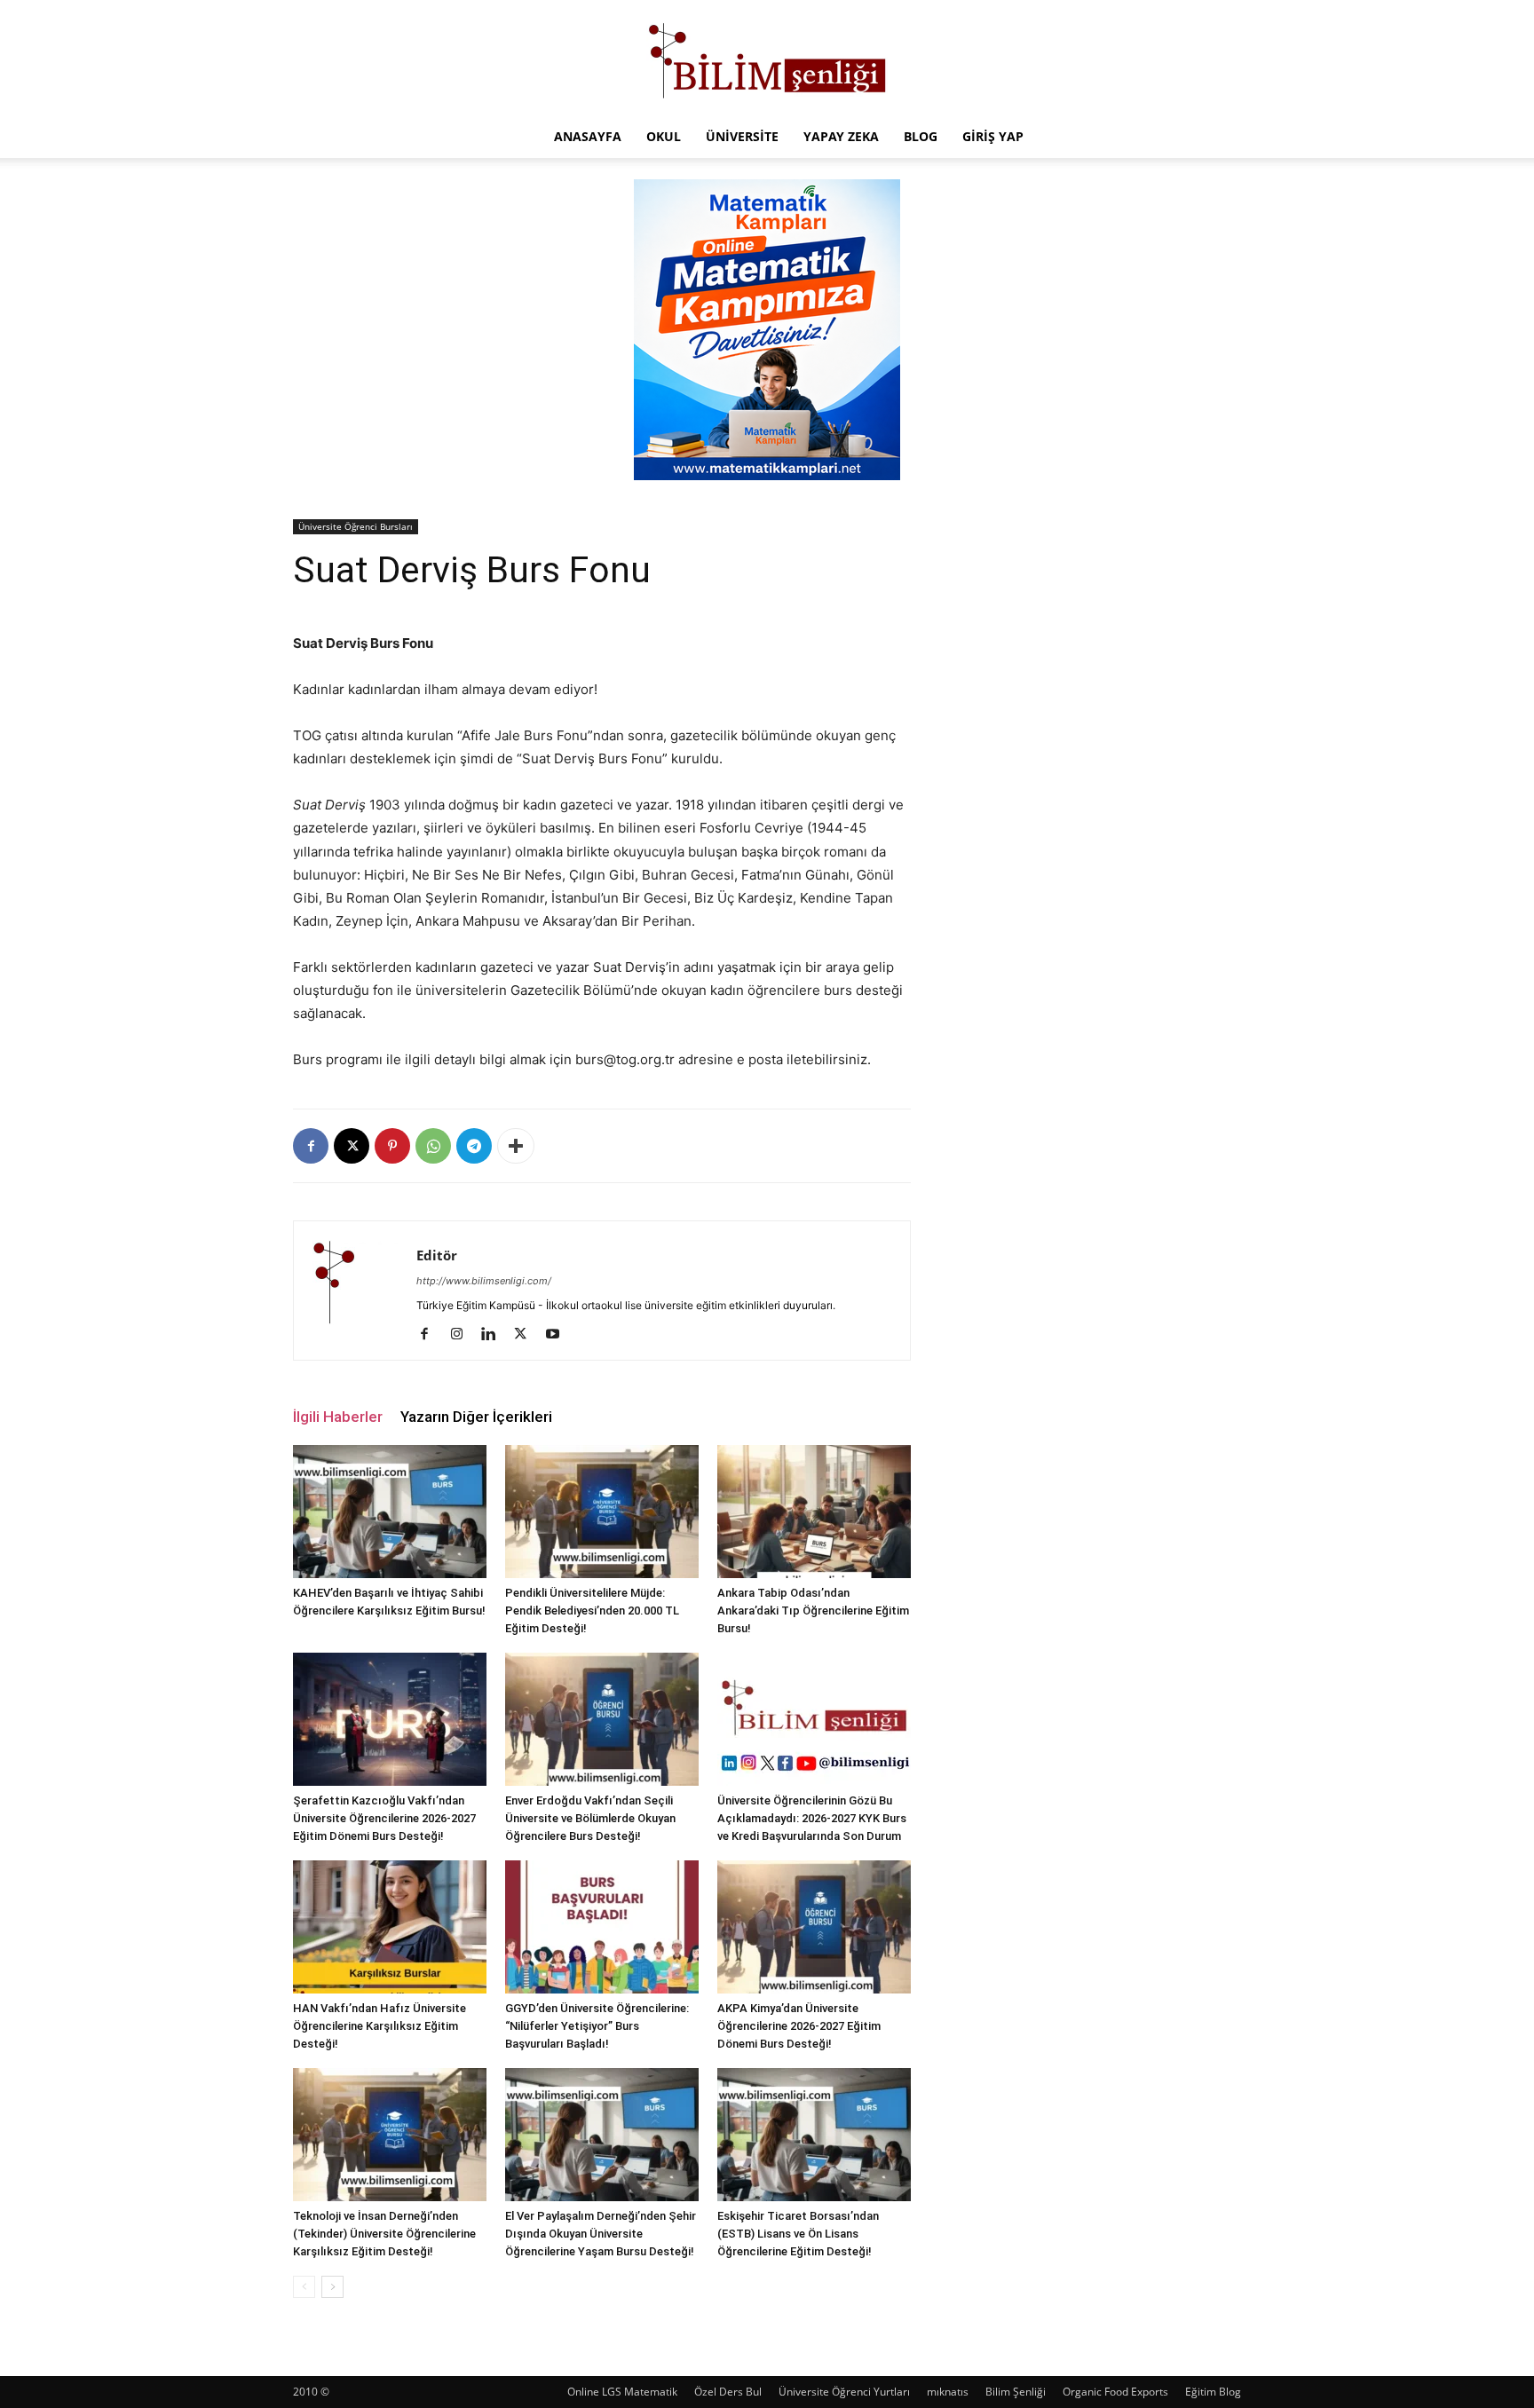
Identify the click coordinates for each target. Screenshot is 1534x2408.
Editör (437, 1255)
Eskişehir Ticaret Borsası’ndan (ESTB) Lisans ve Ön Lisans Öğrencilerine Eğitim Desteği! (798, 2234)
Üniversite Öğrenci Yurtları (844, 2392)
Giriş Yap (993, 136)
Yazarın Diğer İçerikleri (476, 1417)
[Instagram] (463, 1335)
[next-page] (332, 2287)
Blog (921, 136)
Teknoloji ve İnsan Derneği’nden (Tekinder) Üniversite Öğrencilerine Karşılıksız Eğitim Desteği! (384, 2234)
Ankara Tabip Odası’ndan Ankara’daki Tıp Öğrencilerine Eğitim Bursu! (813, 1611)
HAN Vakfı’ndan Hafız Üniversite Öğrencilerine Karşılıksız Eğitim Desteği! (380, 2026)
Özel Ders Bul (728, 2392)
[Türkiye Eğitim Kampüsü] (767, 59)
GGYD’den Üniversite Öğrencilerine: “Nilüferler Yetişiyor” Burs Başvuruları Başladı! (597, 2026)
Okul (664, 136)
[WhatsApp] (433, 1146)
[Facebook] (311, 1146)
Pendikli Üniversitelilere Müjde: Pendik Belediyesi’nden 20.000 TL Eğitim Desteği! (592, 1611)
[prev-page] (304, 2287)
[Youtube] (559, 1335)
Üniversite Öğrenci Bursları (356, 526)
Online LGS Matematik (622, 2392)
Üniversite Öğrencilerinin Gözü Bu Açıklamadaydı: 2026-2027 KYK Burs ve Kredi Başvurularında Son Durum (812, 1818)
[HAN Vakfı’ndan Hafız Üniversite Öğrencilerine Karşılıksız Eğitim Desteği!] (390, 1927)
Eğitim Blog (1213, 2392)
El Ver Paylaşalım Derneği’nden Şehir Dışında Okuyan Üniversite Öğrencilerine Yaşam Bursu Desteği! (601, 2234)
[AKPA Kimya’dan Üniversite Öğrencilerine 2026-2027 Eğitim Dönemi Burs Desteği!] (814, 1927)
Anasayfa (588, 136)
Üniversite (742, 136)
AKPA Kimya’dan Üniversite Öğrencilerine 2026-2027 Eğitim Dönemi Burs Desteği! (799, 2026)
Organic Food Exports (1115, 2392)
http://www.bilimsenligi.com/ (484, 1281)
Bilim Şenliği (1016, 2392)
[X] (352, 1146)
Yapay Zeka (841, 136)
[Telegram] (474, 1146)
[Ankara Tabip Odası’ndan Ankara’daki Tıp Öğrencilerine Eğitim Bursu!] (814, 1512)
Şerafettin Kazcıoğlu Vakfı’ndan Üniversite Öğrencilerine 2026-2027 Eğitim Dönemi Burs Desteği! (384, 1818)
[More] (516, 1146)
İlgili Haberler (338, 1417)
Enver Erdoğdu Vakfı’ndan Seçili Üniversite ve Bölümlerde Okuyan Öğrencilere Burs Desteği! (590, 1818)
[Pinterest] (392, 1146)
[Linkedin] (495, 1335)
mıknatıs (948, 2392)
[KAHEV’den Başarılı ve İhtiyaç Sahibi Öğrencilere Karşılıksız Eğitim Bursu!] (390, 1512)
